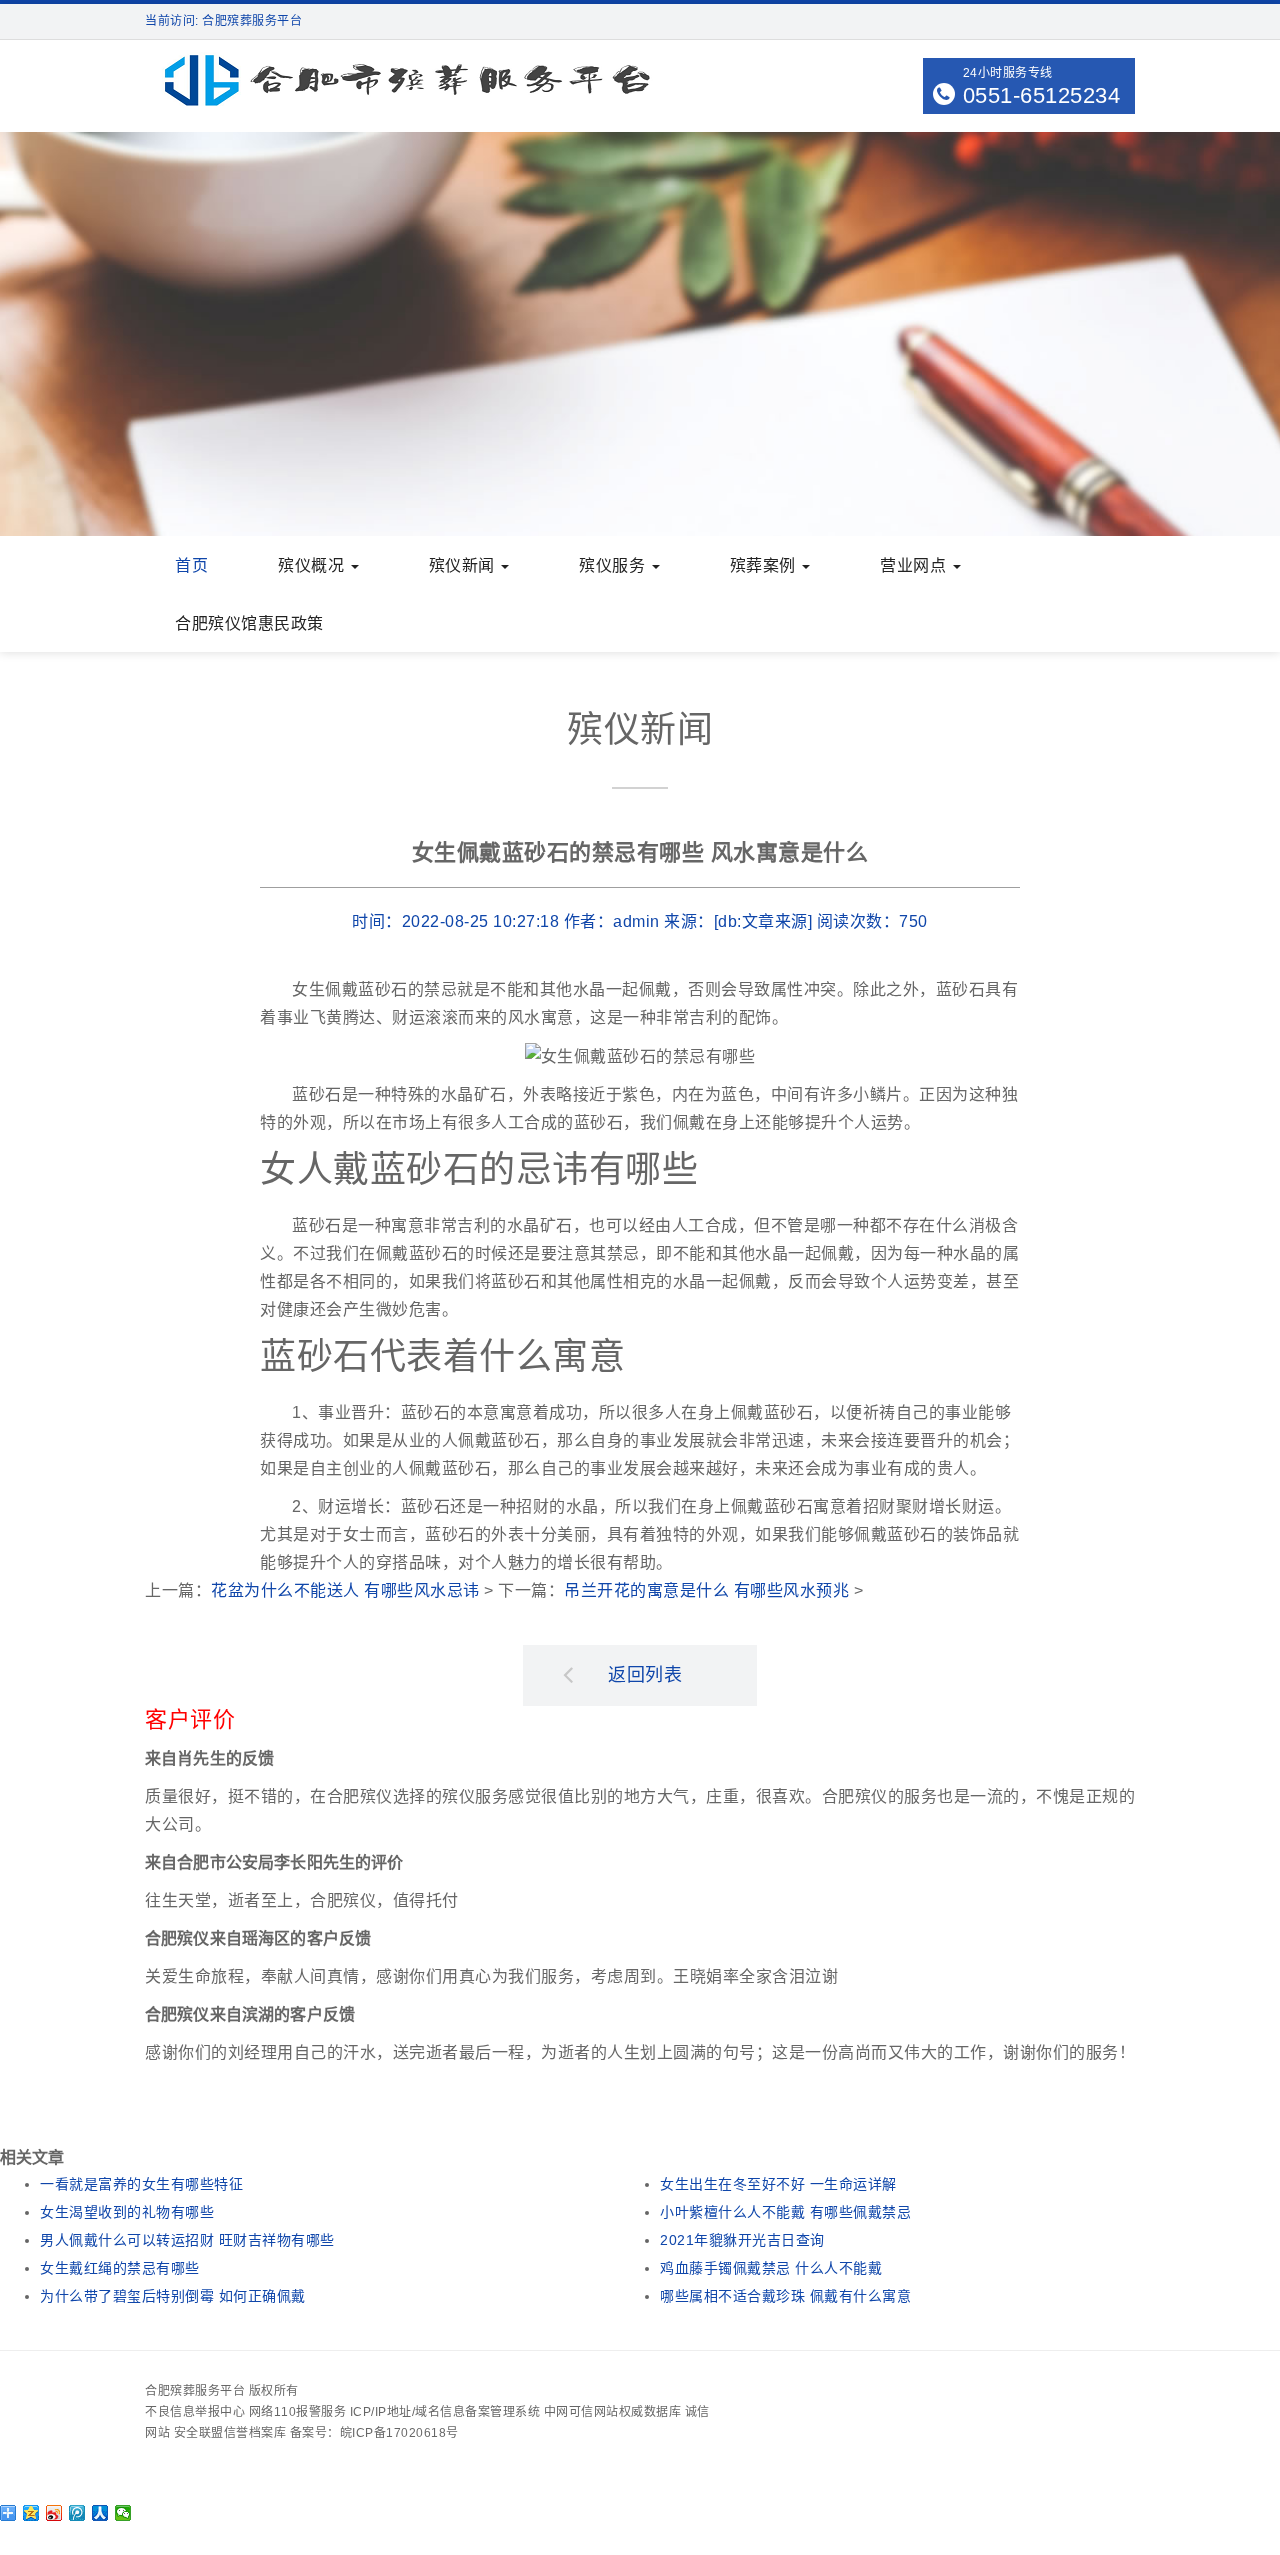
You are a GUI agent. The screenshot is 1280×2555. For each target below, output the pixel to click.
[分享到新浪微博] (54, 2513)
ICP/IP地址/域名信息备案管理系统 (445, 2412)
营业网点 (915, 565)
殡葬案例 (765, 565)
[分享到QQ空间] (31, 2513)
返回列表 (645, 1675)
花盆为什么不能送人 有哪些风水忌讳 (345, 1590)
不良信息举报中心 (195, 2412)
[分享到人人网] (100, 2513)
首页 (191, 565)
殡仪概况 (313, 565)
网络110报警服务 (298, 2412)
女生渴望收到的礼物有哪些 (127, 2212)
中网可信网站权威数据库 (613, 2412)
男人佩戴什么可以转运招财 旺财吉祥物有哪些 (187, 2240)
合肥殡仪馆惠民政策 (249, 623)
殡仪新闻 (464, 565)
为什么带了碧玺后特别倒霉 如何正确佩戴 (173, 2296)
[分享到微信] (123, 2513)
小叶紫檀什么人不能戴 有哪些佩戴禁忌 (785, 2212)
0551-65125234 (1042, 95)
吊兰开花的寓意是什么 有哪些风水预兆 (706, 1590)
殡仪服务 (614, 565)
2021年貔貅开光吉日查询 (742, 2240)
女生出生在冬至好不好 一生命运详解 (778, 2184)
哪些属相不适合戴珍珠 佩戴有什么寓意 (785, 2296)
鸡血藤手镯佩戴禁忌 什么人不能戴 (771, 2268)
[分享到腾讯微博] (77, 2513)
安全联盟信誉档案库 (230, 2433)
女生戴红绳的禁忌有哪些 (120, 2268)
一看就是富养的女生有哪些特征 (141, 2184)
